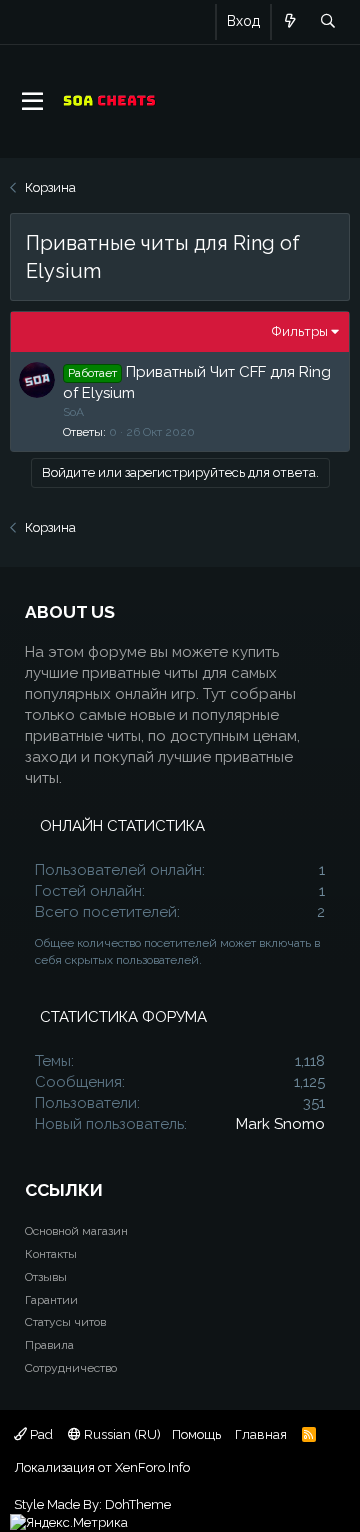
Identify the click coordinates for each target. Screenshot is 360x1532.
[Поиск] (327, 22)
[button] (32, 102)
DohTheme (138, 1504)
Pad (40, 1434)
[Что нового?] (290, 22)
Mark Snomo (280, 1124)
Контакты (51, 1254)
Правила (49, 1345)
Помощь (196, 1434)
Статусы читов (65, 1322)
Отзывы (46, 1277)
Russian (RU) (121, 1434)
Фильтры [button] (300, 331)
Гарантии (51, 1300)
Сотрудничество (71, 1368)
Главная (261, 1434)
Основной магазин (76, 1231)
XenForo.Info (152, 1467)
